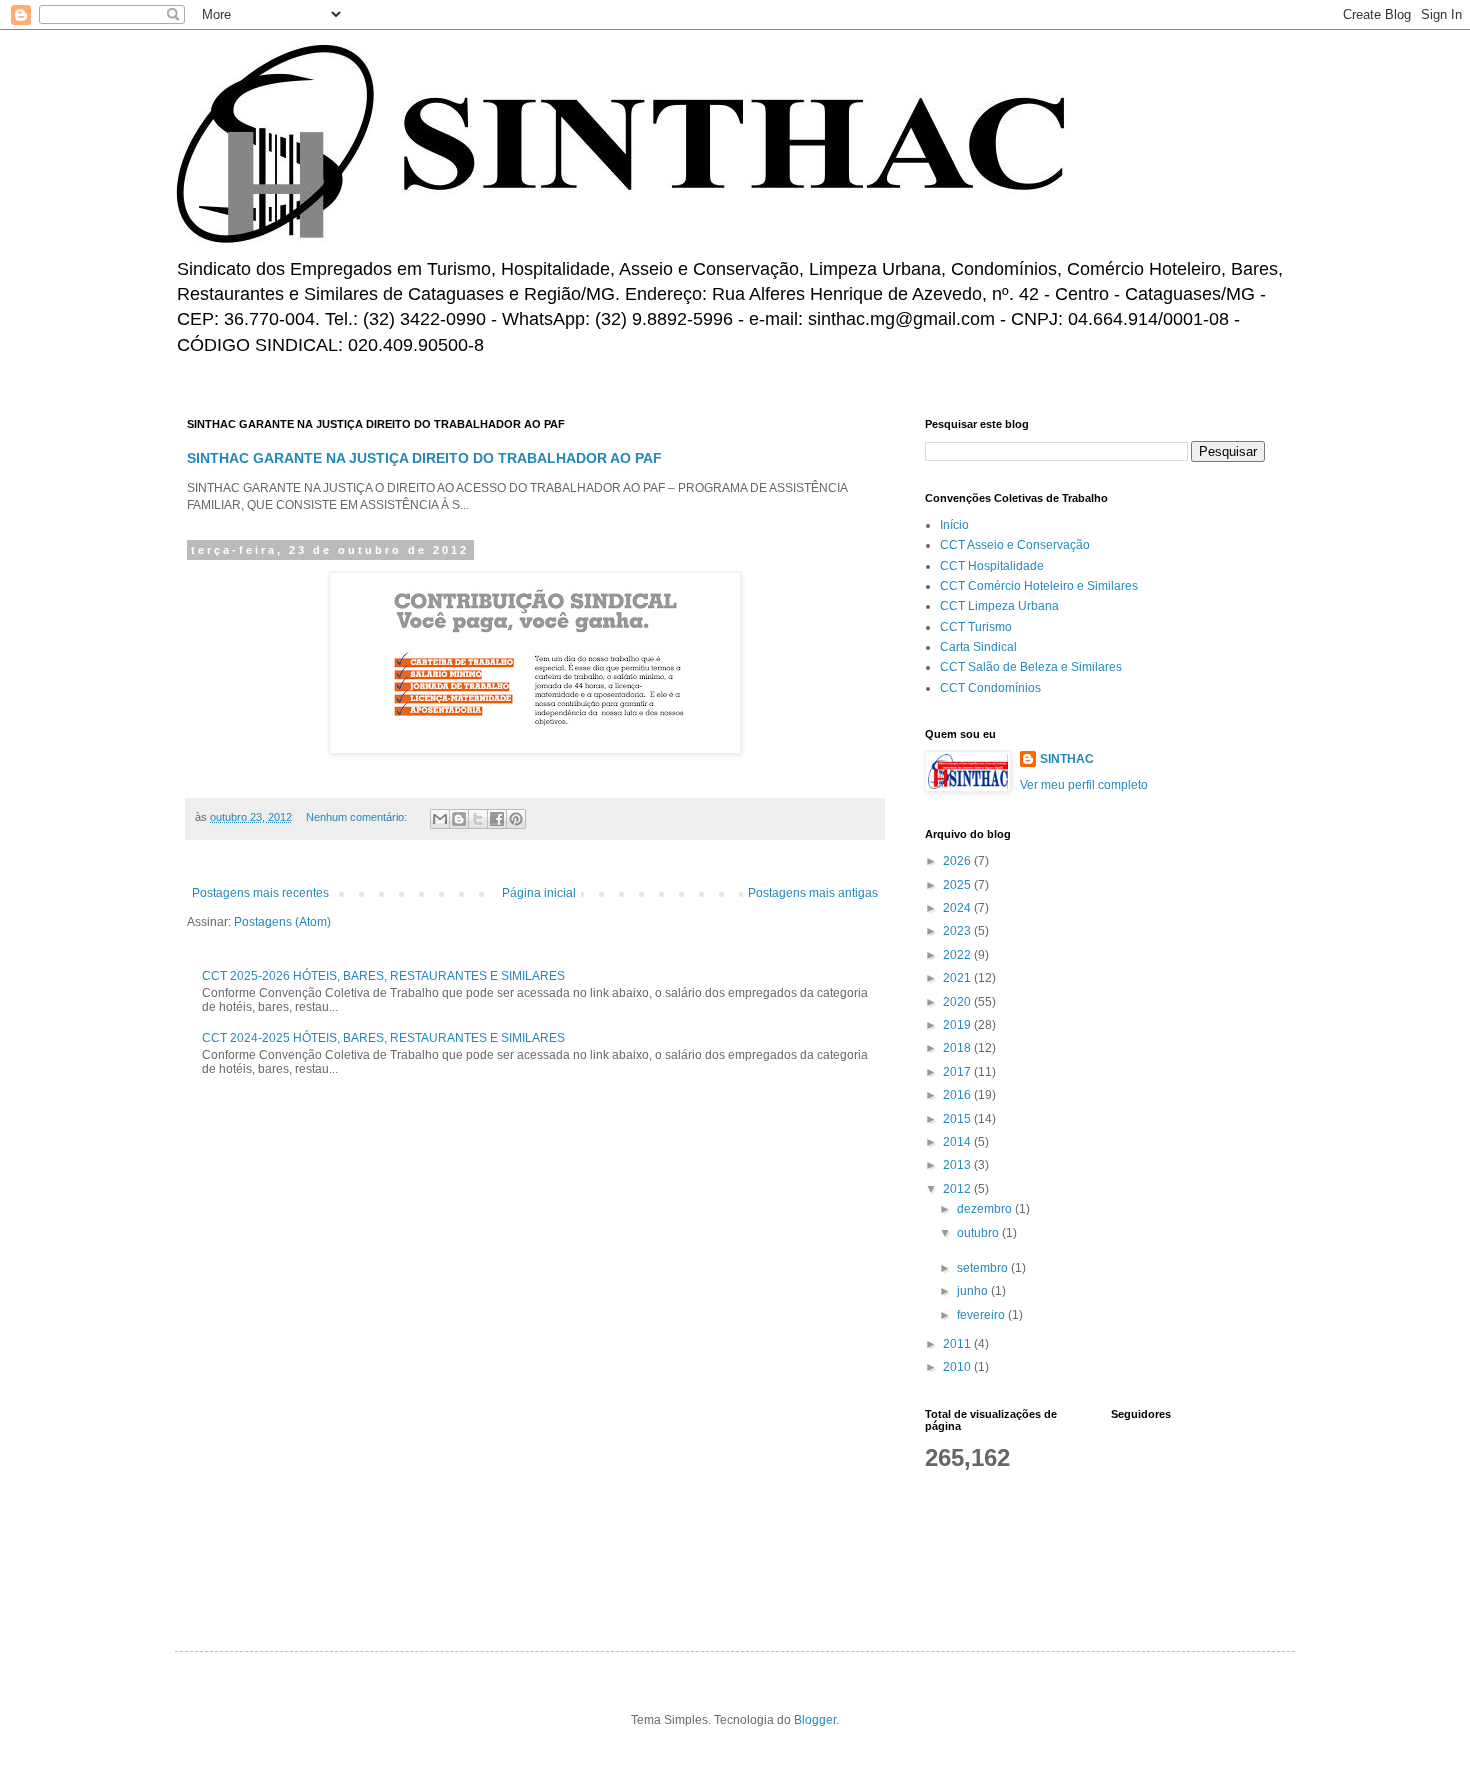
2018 (958, 1048)
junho (974, 1291)
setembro (984, 1268)
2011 (958, 1344)
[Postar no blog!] (459, 819)
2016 (958, 1095)
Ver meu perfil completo (1084, 785)
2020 (958, 1002)
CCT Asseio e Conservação (1015, 545)
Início (954, 525)
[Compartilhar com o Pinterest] (516, 819)
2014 (958, 1142)
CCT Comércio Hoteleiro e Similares (1039, 586)
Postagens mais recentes (260, 893)
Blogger (815, 1720)
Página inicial (539, 893)
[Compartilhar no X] (478, 819)
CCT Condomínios (990, 688)
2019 (958, 1025)
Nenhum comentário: (358, 817)
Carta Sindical (978, 647)
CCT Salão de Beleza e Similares (1031, 667)
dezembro (986, 1209)
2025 (958, 885)
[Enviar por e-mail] (440, 819)
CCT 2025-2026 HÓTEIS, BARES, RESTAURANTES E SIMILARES (383, 976)
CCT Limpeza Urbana (999, 606)
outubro (979, 1233)
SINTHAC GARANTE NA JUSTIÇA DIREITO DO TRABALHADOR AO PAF (424, 458)
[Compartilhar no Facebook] (497, 819)
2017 (958, 1072)
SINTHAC (1067, 759)
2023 (958, 931)
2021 (958, 978)
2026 (958, 861)
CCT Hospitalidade (992, 566)
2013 (958, 1165)
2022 (958, 955)
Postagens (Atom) (282, 922)
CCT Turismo (976, 627)
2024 (958, 908)
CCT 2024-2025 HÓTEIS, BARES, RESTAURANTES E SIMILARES (383, 1038)
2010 (958, 1367)
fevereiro (982, 1315)
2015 (958, 1119)
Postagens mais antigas (813, 893)
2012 (958, 1189)
